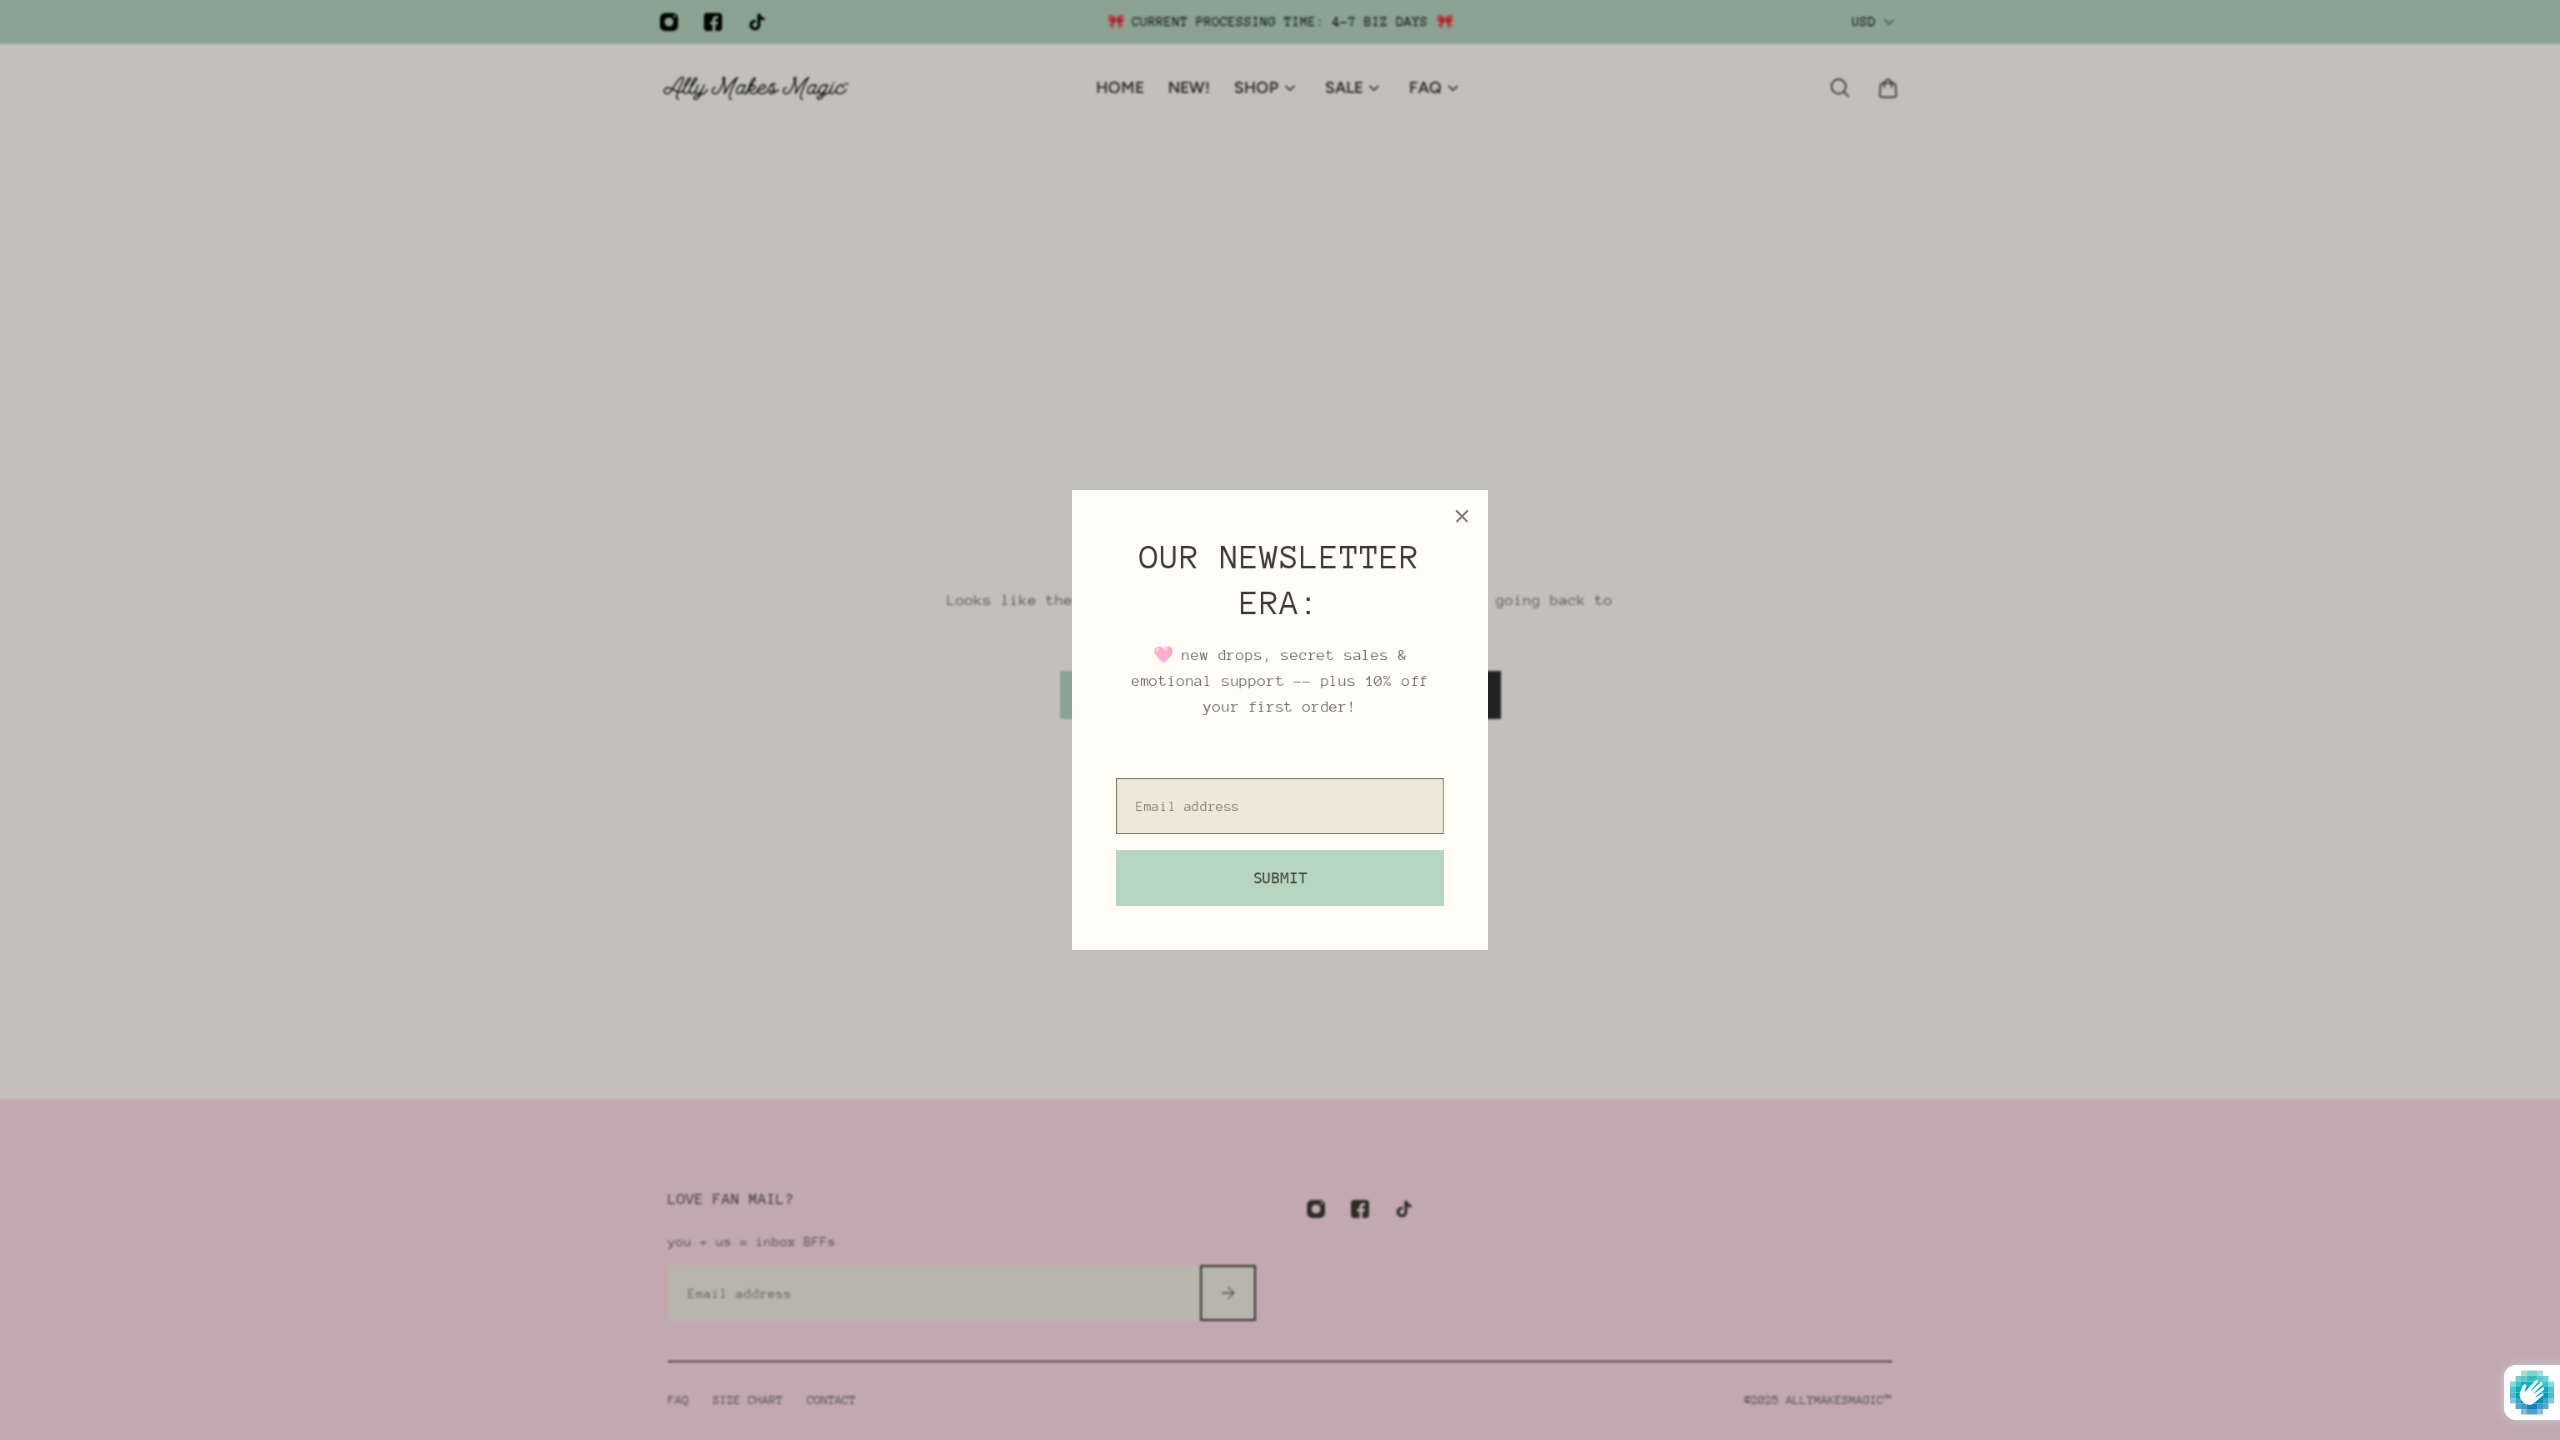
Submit (1280, 878)
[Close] (1462, 516)
